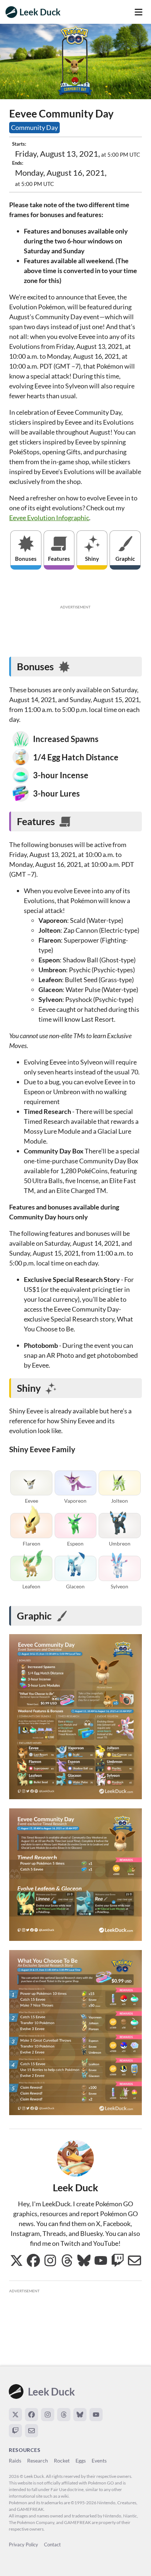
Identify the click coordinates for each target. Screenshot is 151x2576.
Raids (15, 2461)
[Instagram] (48, 2415)
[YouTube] (96, 2415)
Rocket (62, 2461)
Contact (52, 2545)
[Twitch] (15, 2431)
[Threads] (64, 2415)
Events (99, 2461)
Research (38, 2461)
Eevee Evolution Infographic (49, 518)
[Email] (32, 2431)
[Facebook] (32, 2415)
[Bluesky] (80, 2415)
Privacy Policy (23, 2545)
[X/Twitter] (15, 2415)
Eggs (81, 2461)
